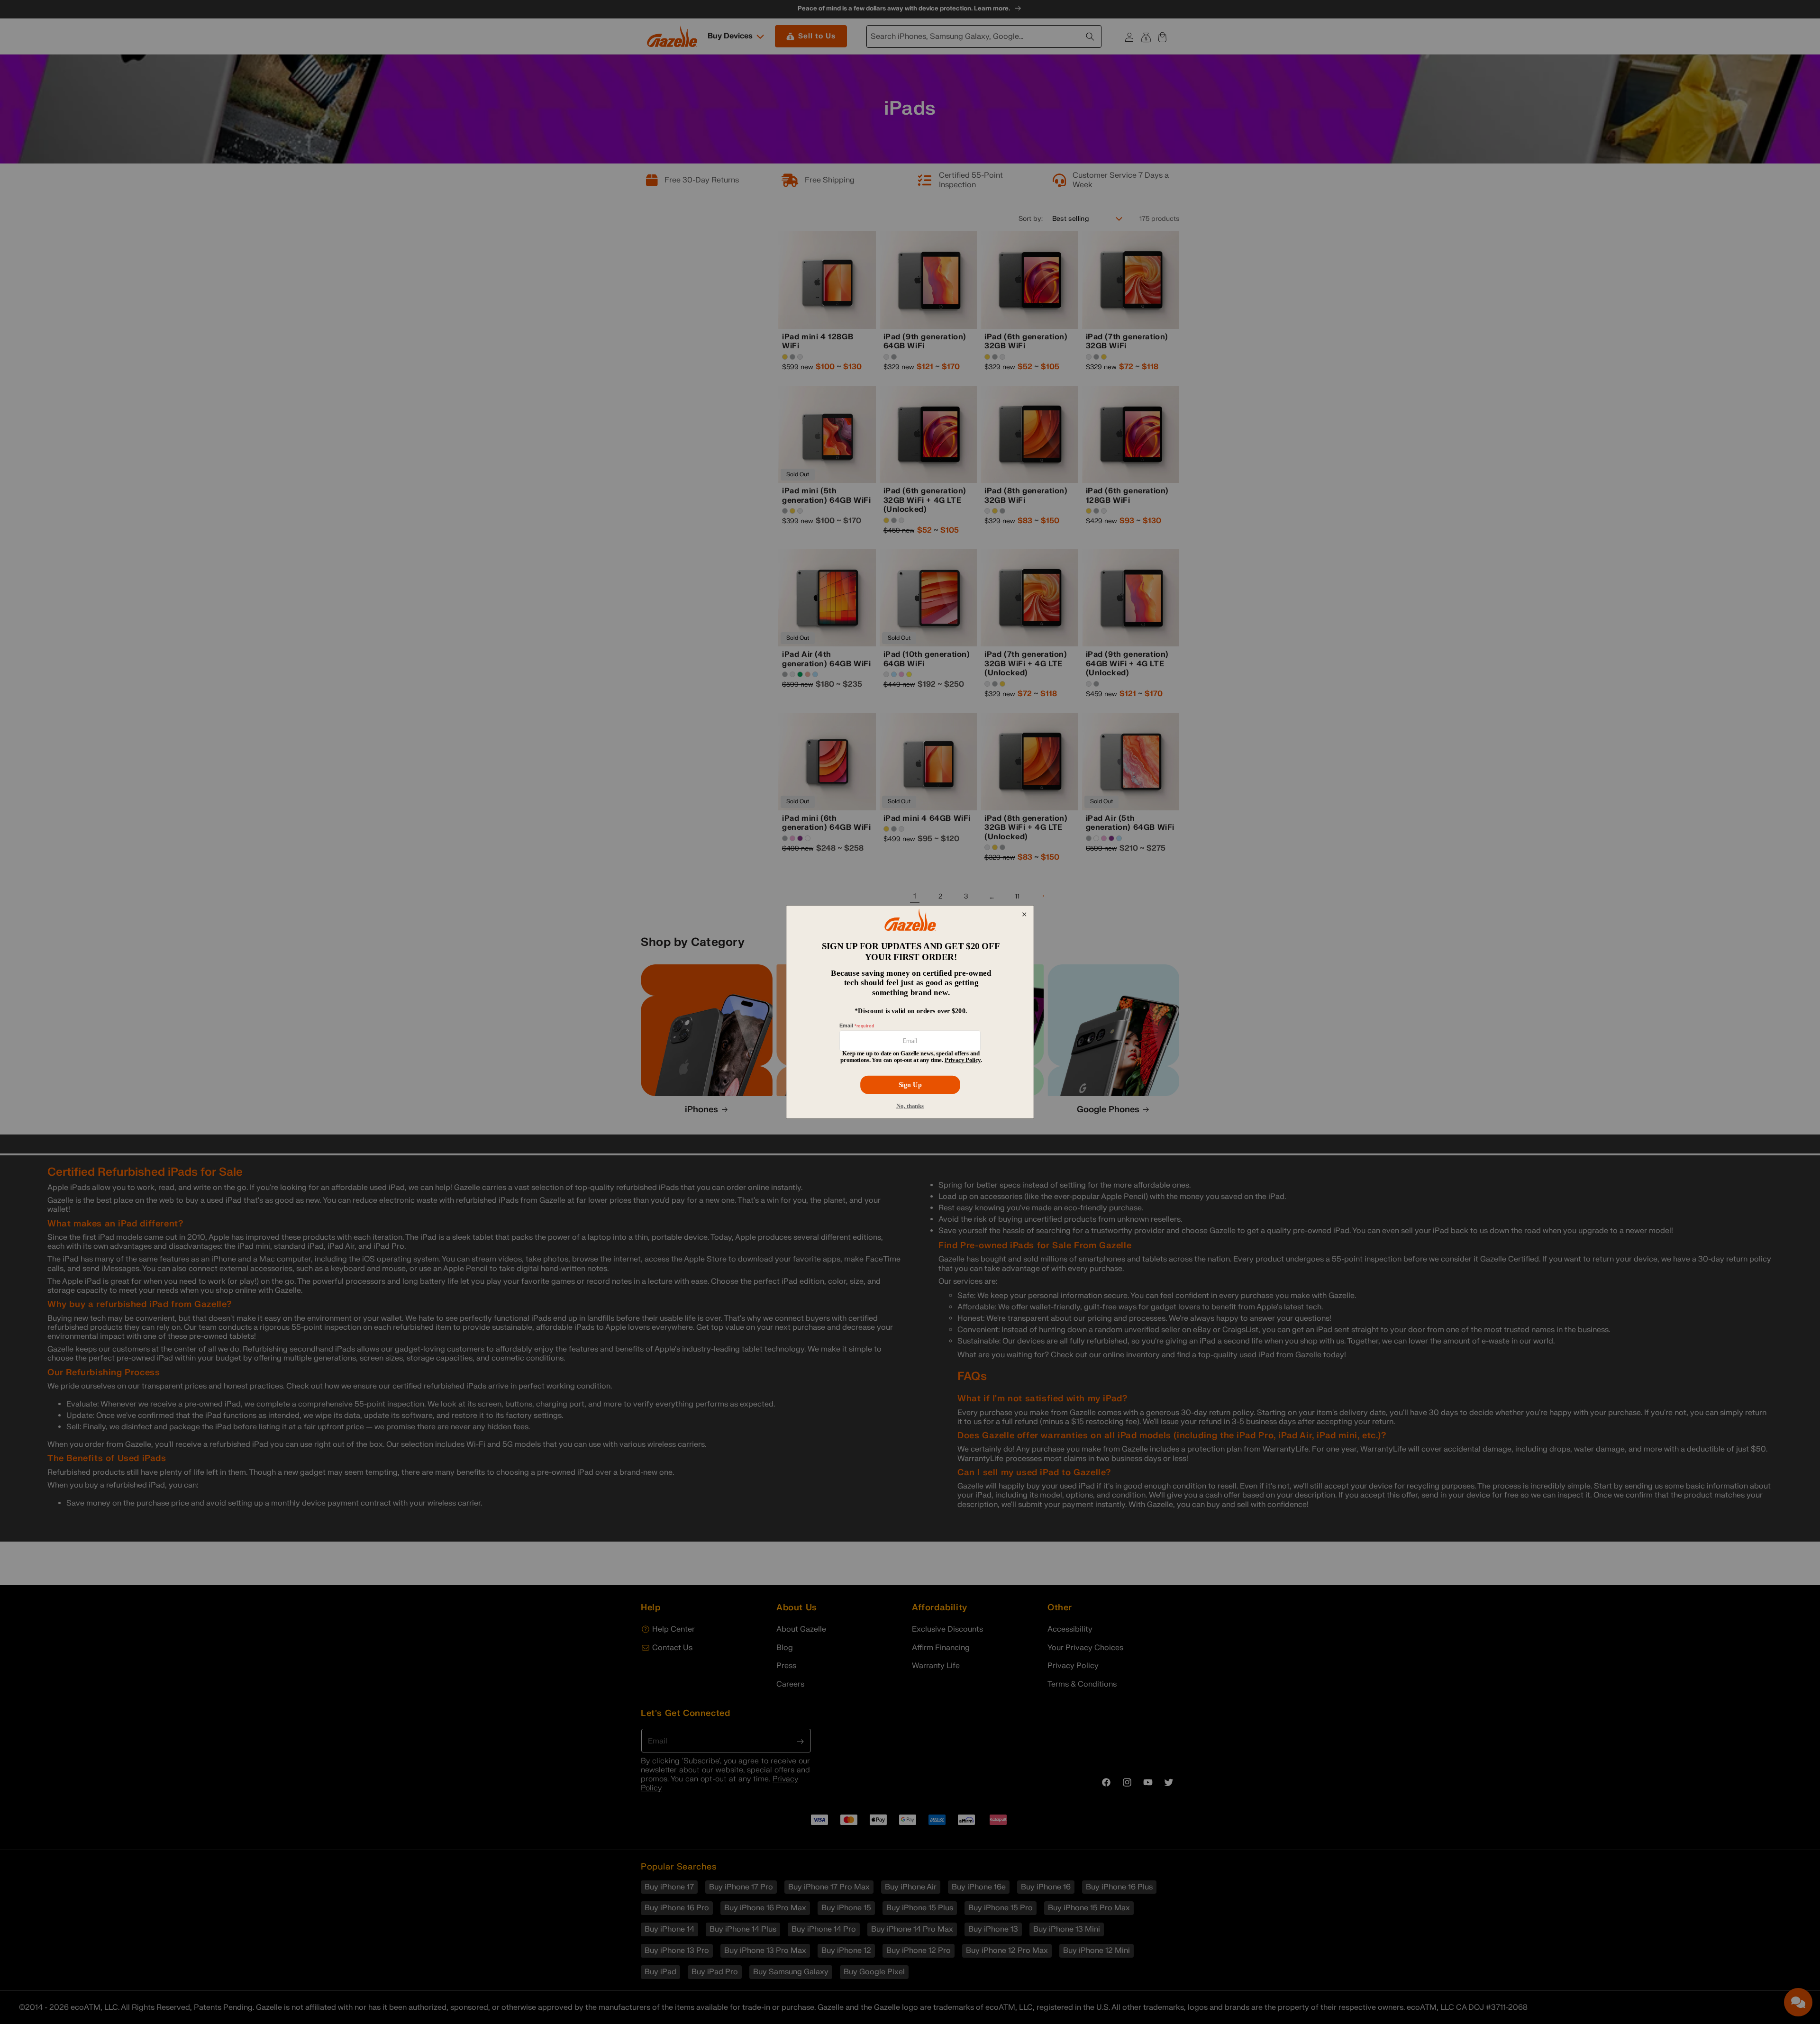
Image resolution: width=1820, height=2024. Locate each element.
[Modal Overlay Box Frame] (910, 1012)
